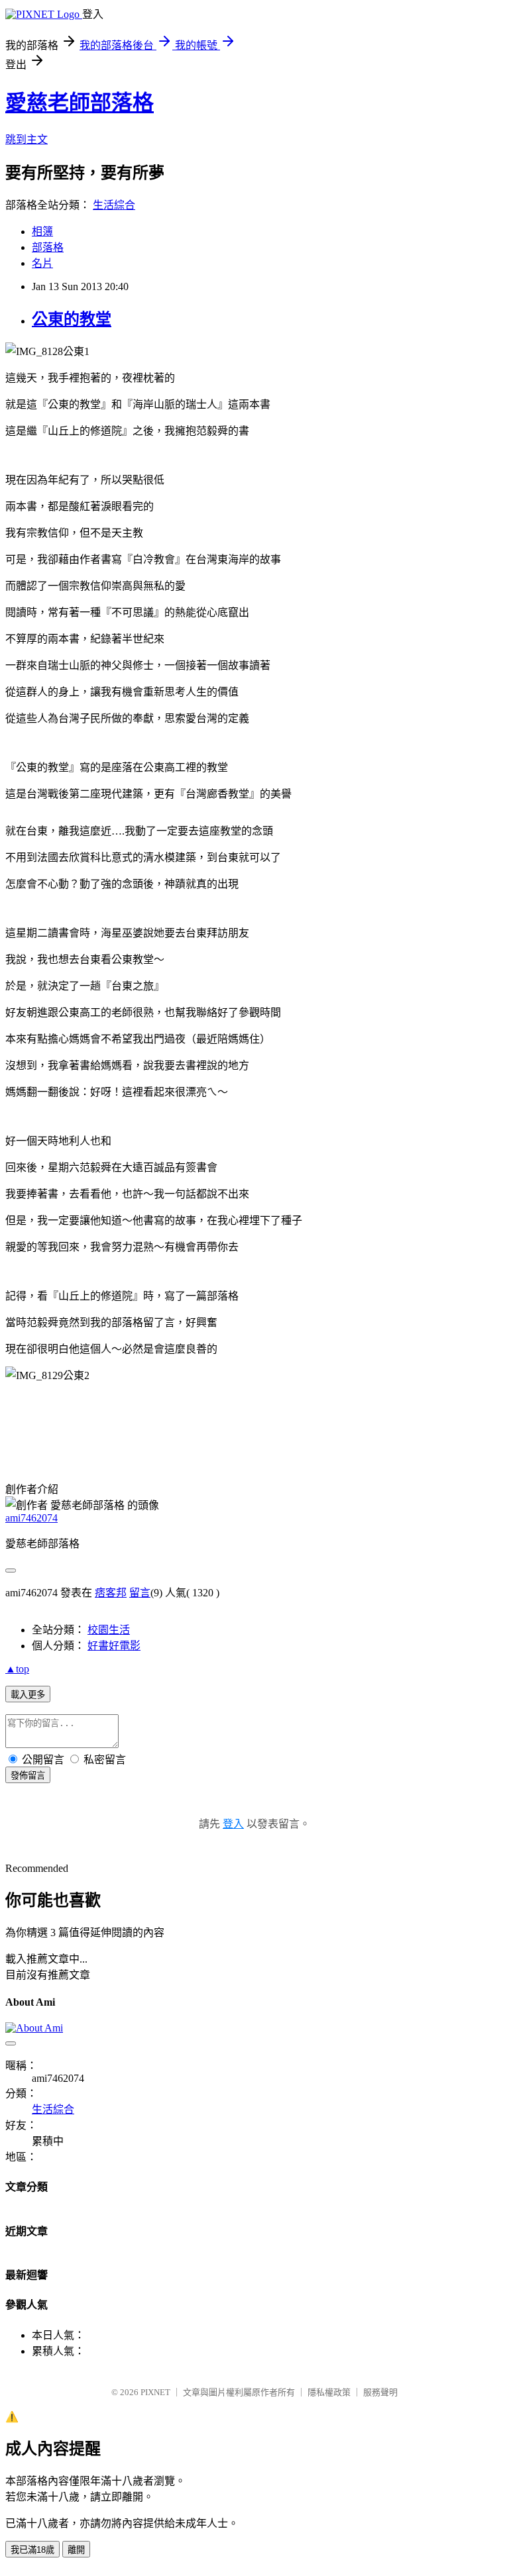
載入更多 (28, 1695)
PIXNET (155, 2392)
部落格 (48, 247)
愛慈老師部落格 (80, 103)
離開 (76, 2550)
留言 (140, 1593)
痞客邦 (111, 1593)
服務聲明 (380, 2392)
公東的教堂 (72, 319)
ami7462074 (31, 1518)
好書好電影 (114, 1646)
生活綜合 (114, 205)
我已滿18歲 (32, 2550)
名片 (42, 263)
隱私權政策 (329, 2392)
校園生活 (109, 1630)
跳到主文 (27, 139)
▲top (17, 1669)
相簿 (42, 232)
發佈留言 (28, 1776)
